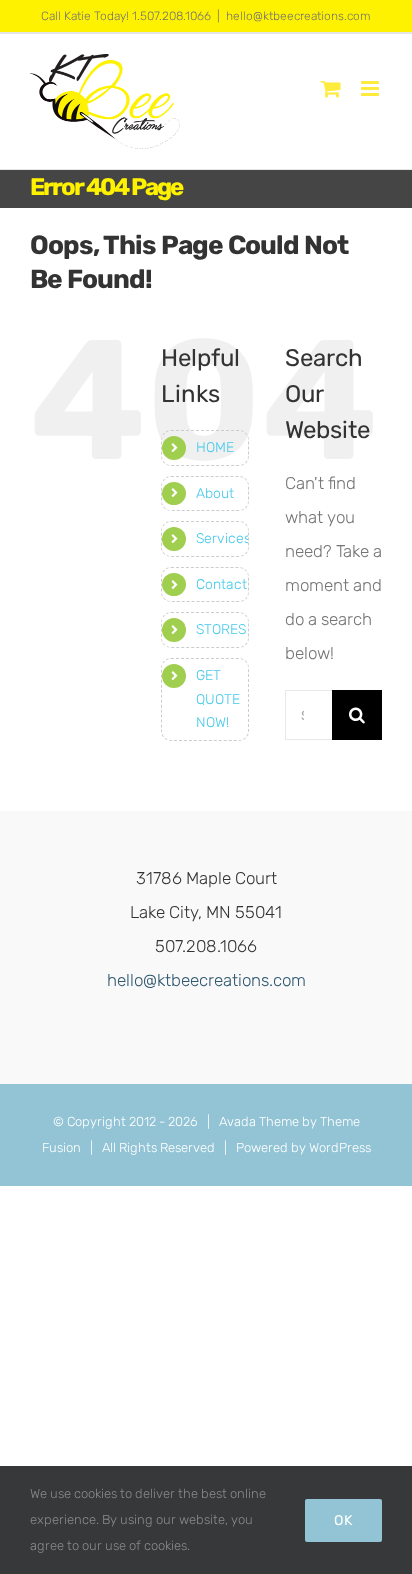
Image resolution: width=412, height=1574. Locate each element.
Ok (343, 1520)
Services (223, 538)
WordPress (340, 1147)
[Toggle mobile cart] (331, 88)
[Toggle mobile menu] (371, 88)
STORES (221, 629)
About (215, 493)
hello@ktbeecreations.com (298, 16)
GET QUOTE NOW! (218, 699)
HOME (215, 447)
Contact (221, 584)
